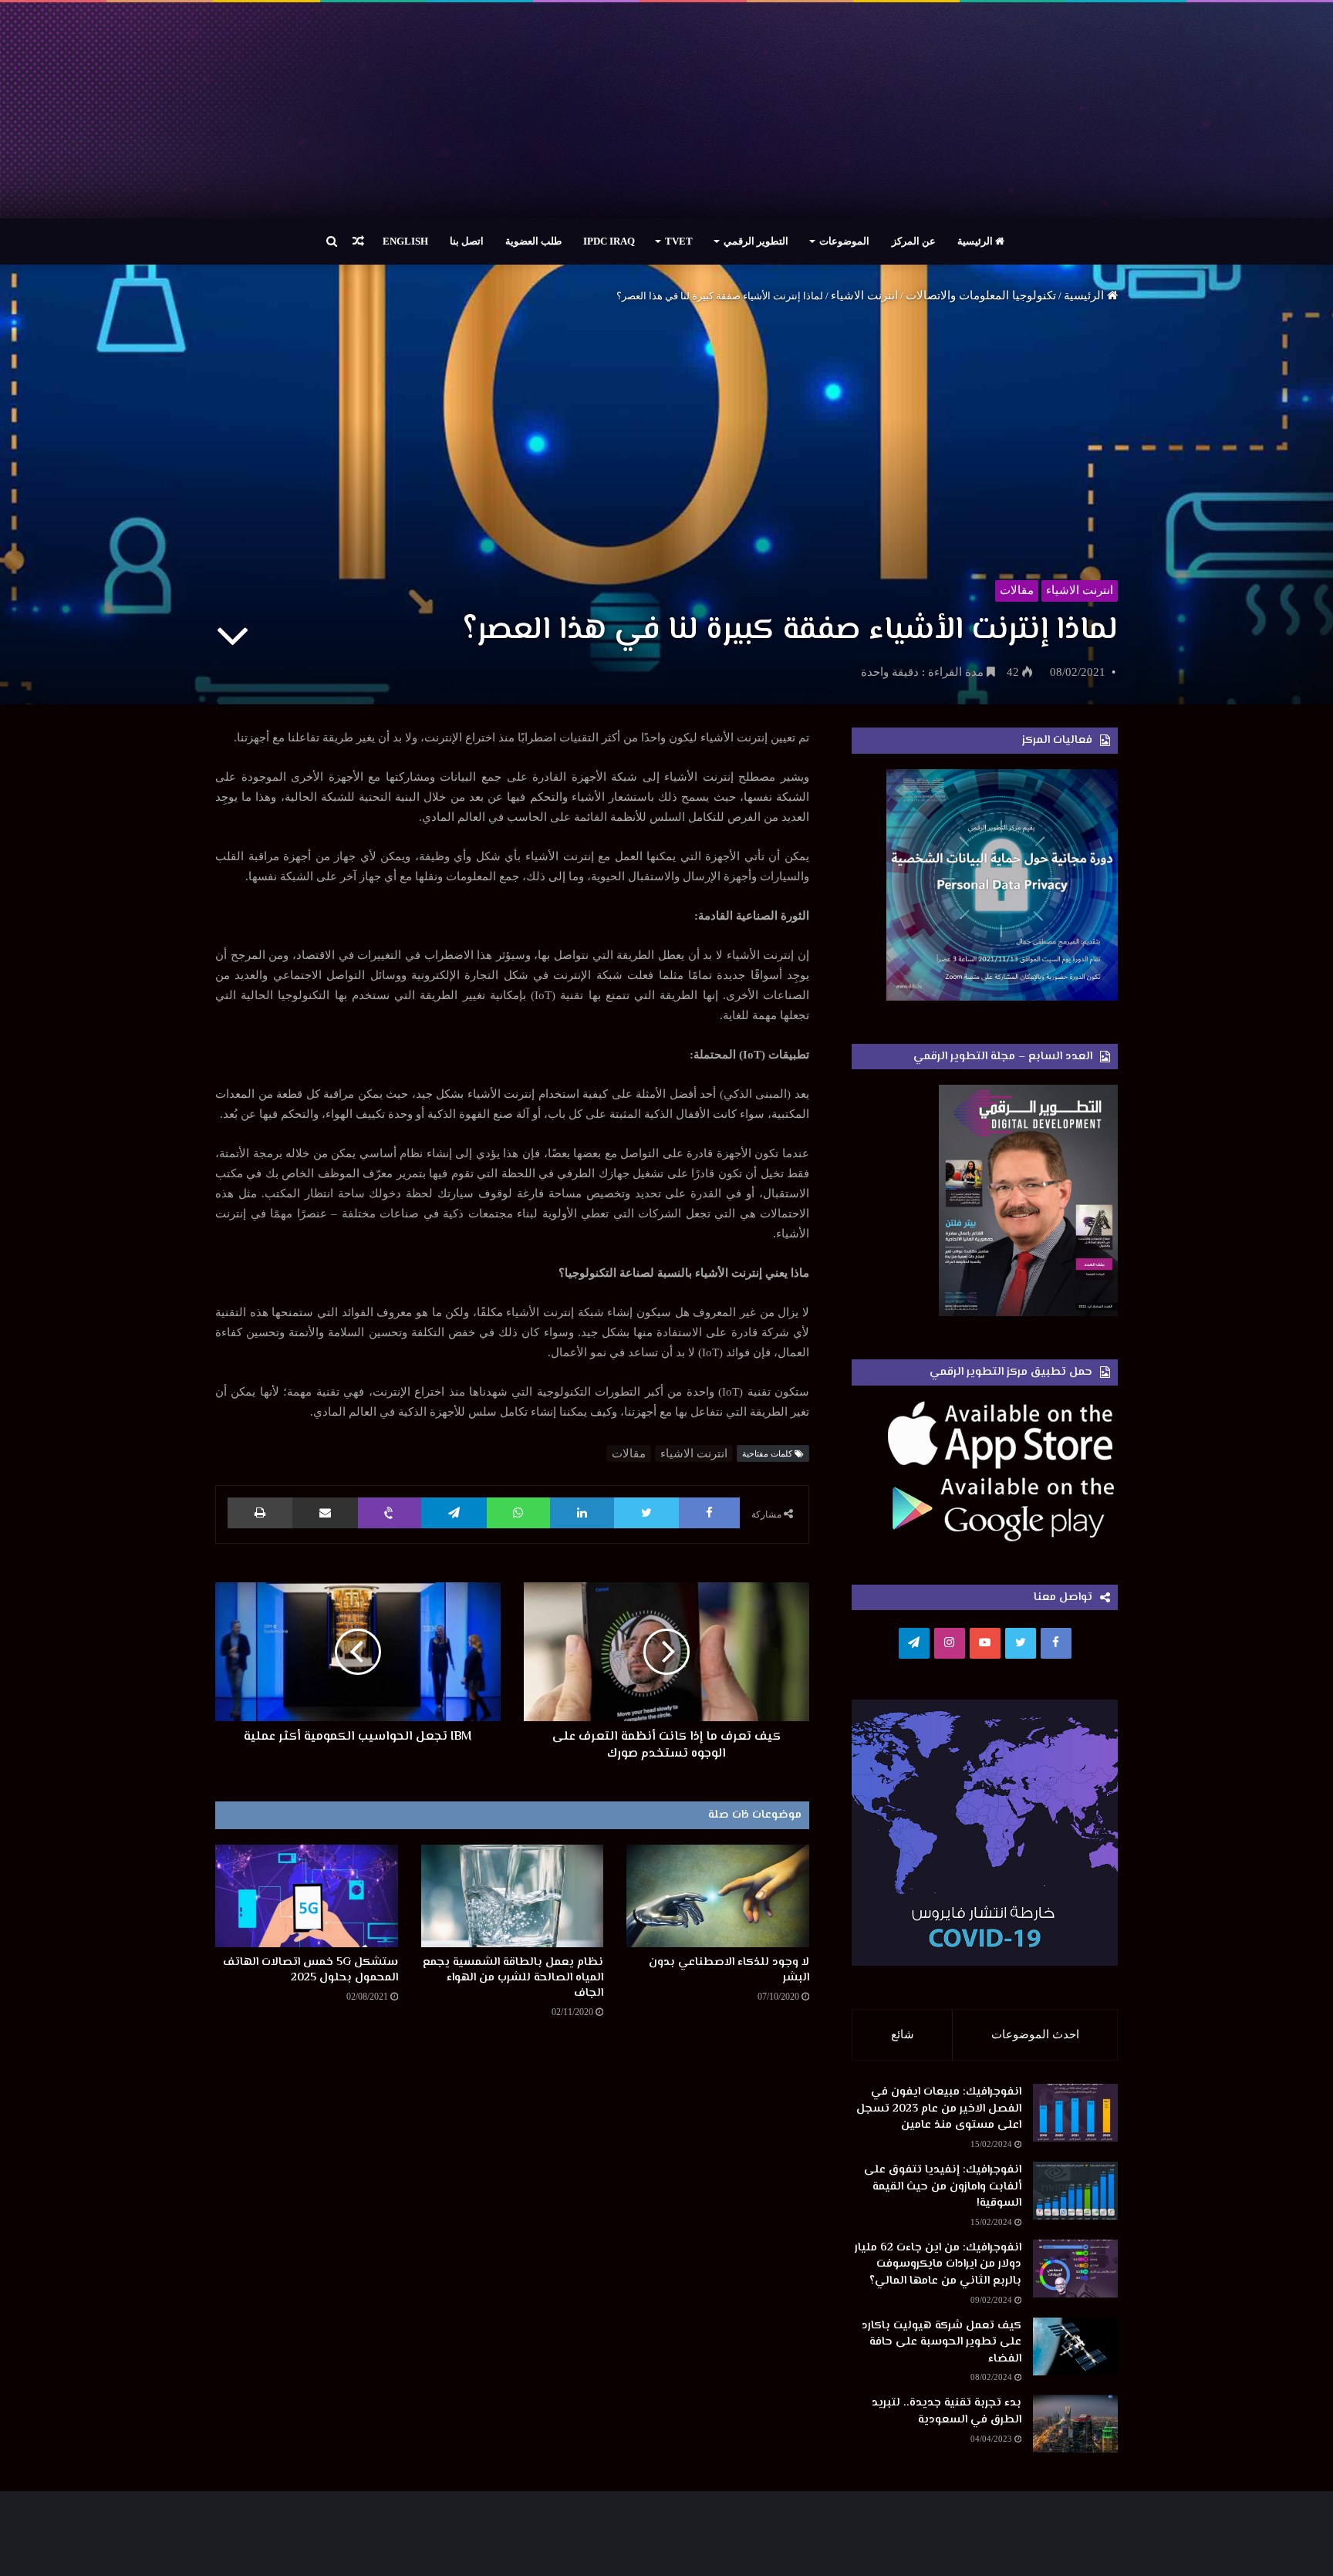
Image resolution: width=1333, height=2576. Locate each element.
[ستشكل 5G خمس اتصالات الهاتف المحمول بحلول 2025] (307, 1896)
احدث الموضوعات (1035, 2034)
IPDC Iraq (609, 241)
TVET (679, 241)
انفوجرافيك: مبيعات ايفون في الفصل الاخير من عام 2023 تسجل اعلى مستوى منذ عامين (939, 2108)
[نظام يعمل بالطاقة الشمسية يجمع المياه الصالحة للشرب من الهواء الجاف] (513, 1896)
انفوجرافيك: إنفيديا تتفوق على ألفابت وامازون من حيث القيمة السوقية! (943, 2186)
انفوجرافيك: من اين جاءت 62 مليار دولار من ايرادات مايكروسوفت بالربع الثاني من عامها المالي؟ (938, 2264)
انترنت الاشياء (864, 295)
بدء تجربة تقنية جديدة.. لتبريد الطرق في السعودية (947, 2411)
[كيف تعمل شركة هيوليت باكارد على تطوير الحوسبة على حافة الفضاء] (1075, 2346)
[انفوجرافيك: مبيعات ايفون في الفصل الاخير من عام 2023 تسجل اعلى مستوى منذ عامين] (1075, 2113)
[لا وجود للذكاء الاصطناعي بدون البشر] (718, 1896)
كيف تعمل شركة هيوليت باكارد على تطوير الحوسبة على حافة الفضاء (942, 2342)
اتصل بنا (467, 241)
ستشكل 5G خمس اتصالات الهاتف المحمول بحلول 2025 (310, 1970)
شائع (903, 2034)
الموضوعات (844, 241)
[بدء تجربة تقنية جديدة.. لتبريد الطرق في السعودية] (1075, 2424)
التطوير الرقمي (756, 241)
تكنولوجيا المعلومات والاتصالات (981, 295)
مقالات (1017, 590)
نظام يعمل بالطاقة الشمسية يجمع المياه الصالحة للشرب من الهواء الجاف (513, 1978)
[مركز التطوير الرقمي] (666, 110)
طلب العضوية (533, 241)
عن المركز (914, 241)
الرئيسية (976, 241)
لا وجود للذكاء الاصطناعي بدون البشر (729, 1970)
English (405, 241)
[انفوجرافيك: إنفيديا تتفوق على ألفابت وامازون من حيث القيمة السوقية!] (1075, 2191)
